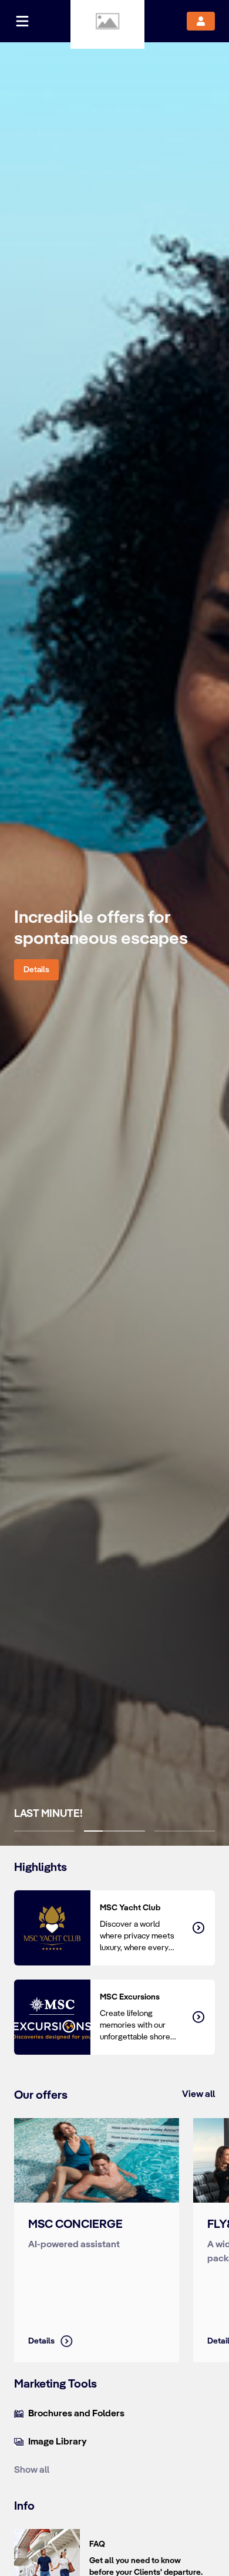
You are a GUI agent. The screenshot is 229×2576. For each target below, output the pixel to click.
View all (198, 2094)
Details (36, 970)
